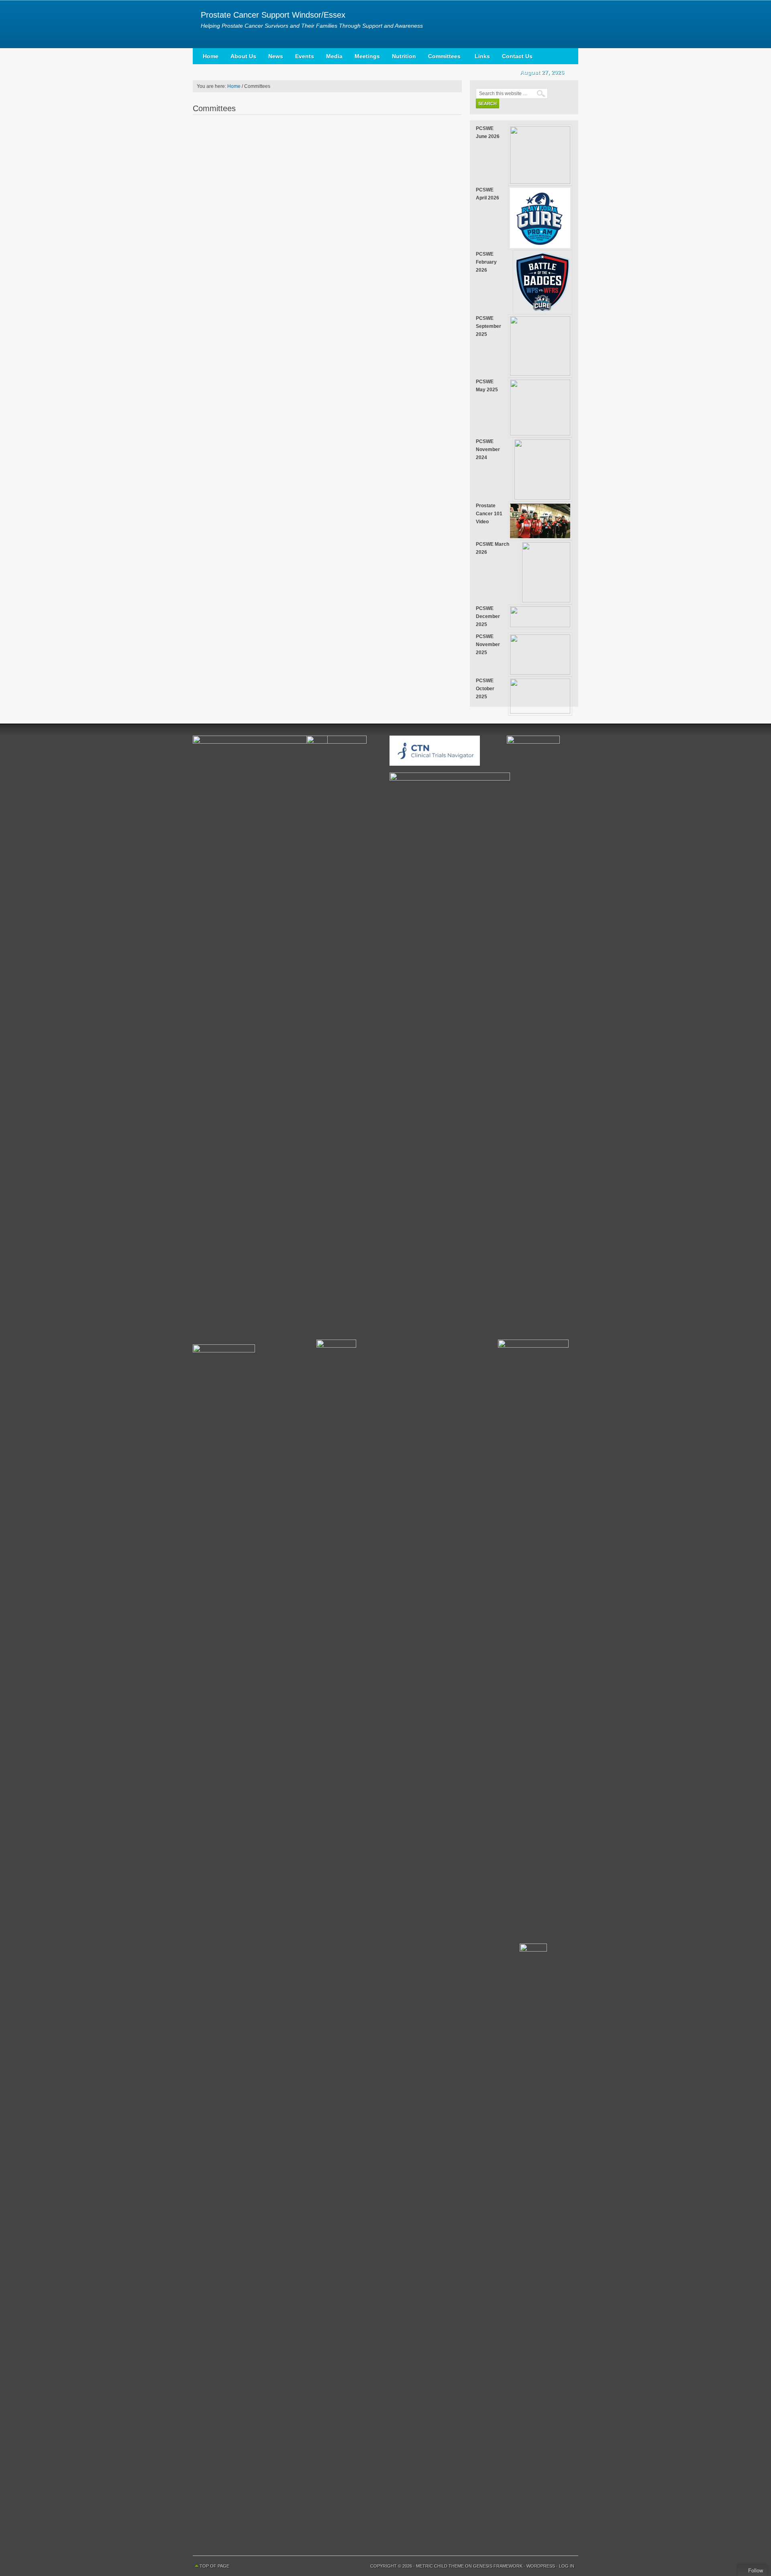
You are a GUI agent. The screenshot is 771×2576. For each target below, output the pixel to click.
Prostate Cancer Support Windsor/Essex (273, 15)
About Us (243, 56)
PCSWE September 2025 (489, 326)
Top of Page (214, 2566)
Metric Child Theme (440, 2566)
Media (334, 56)
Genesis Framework (498, 2566)
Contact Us (517, 56)
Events (305, 56)
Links (482, 56)
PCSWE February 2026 (486, 262)
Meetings (367, 56)
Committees (441, 58)
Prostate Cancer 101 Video (489, 514)
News (276, 56)
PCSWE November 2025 (488, 645)
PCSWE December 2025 (488, 616)
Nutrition (404, 56)
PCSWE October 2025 (485, 689)
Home (211, 56)
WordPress (541, 2566)
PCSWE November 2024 (488, 449)
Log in (567, 2566)
